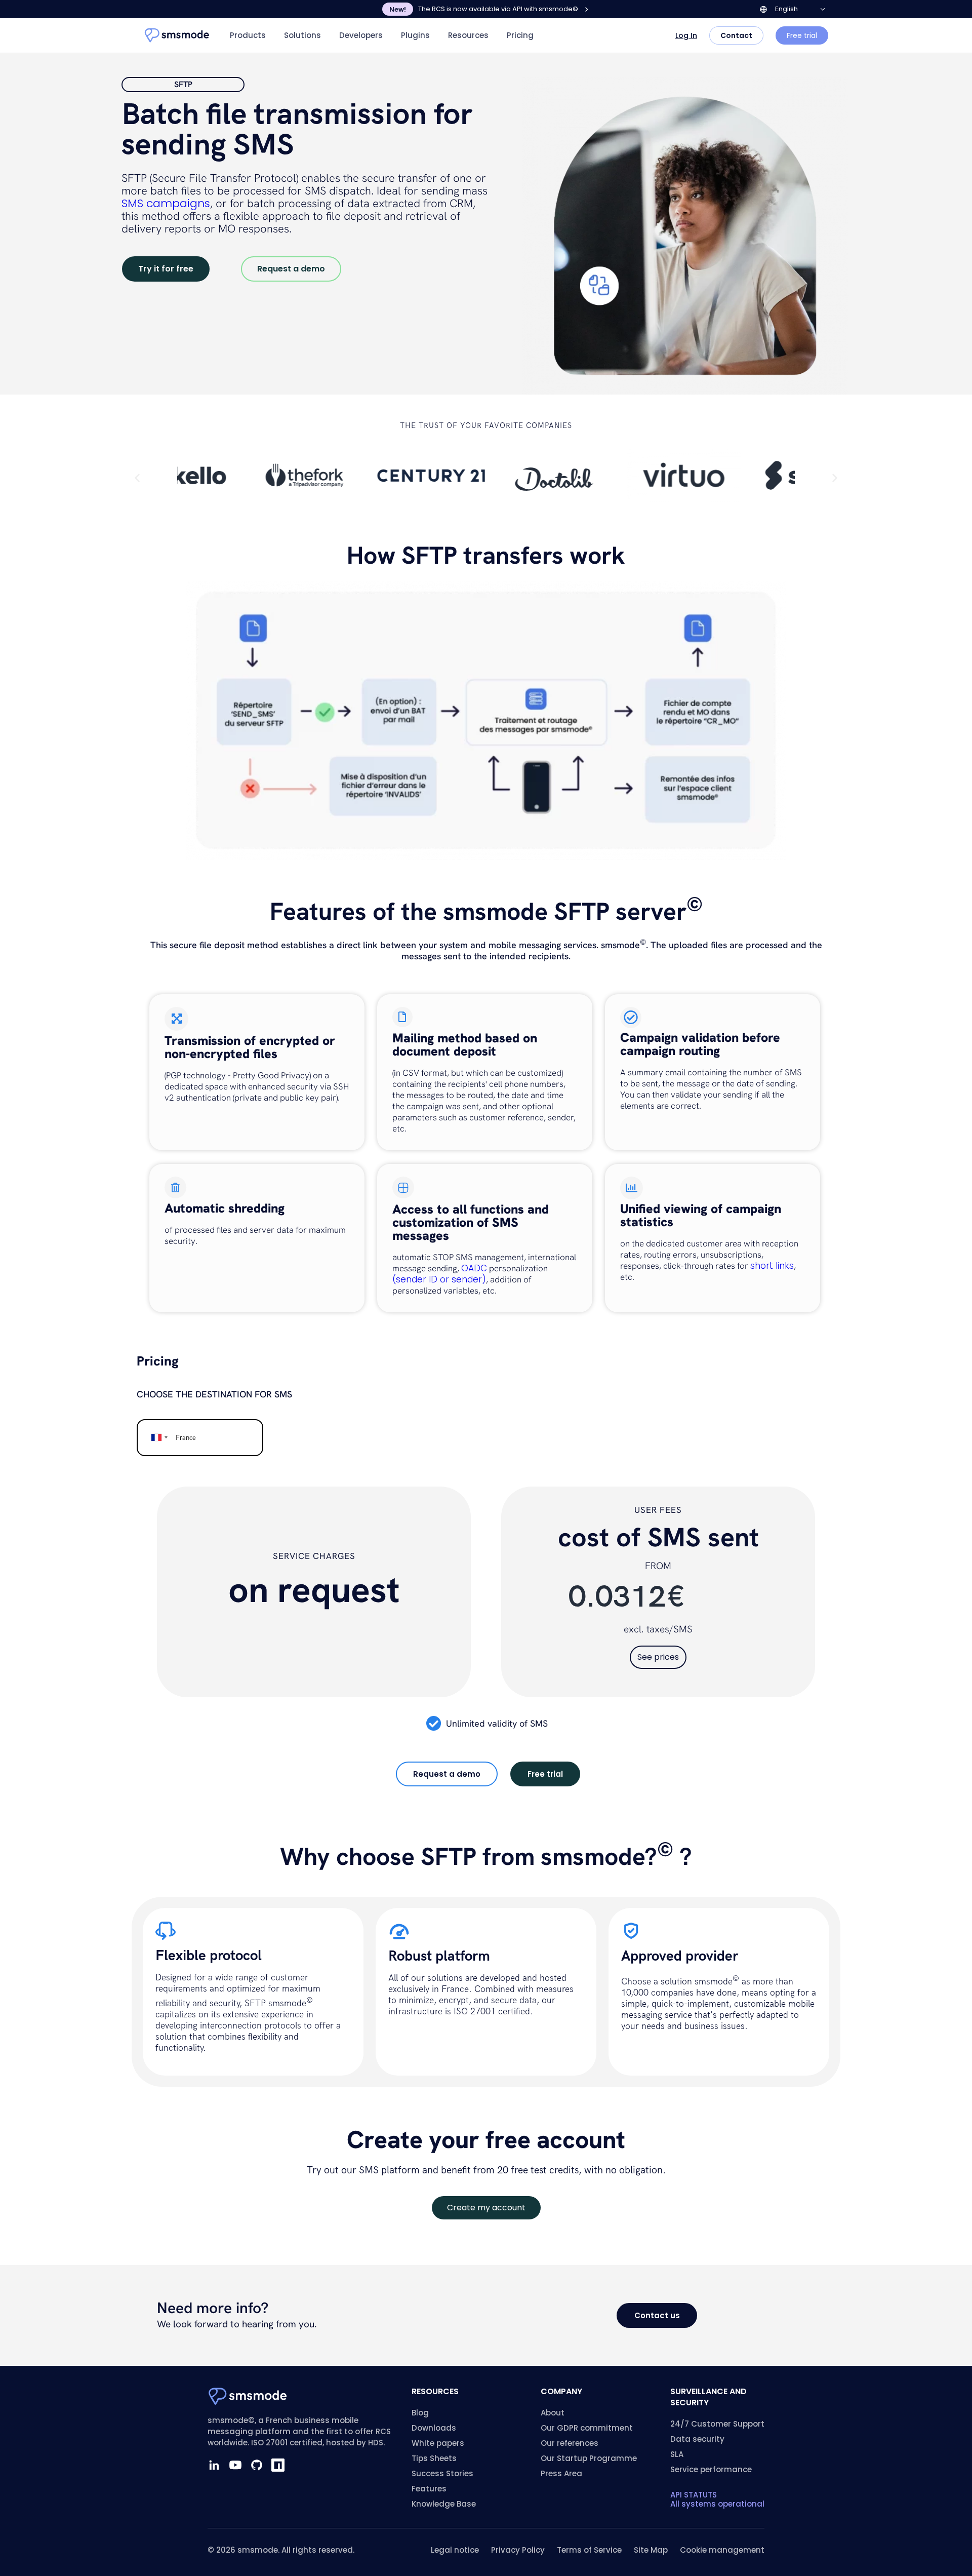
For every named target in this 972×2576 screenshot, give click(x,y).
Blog (420, 2413)
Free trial (802, 35)
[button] (137, 478)
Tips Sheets (434, 2458)
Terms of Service (589, 2550)
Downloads (434, 2428)
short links (772, 1266)
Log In (686, 35)
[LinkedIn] (214, 2465)
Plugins (415, 35)
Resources (468, 35)
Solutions (302, 35)
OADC (474, 1268)
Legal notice (455, 2550)
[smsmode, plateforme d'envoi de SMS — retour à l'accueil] (177, 35)
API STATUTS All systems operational (717, 2499)
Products (248, 35)
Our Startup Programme (589, 2458)
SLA (677, 2454)
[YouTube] (235, 2465)
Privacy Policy (518, 2550)
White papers (438, 2443)
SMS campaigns (166, 203)
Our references (570, 2443)
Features (429, 2489)
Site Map (651, 2550)
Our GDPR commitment (587, 2428)
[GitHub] (257, 2465)
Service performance (711, 2469)
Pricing (520, 35)
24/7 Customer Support (717, 2424)
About (553, 2413)
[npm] (278, 2465)
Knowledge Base (444, 2504)
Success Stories (442, 2473)
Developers (361, 35)
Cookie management (722, 2550)
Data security (697, 2439)
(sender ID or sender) (439, 1279)
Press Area (561, 2473)
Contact (736, 35)
